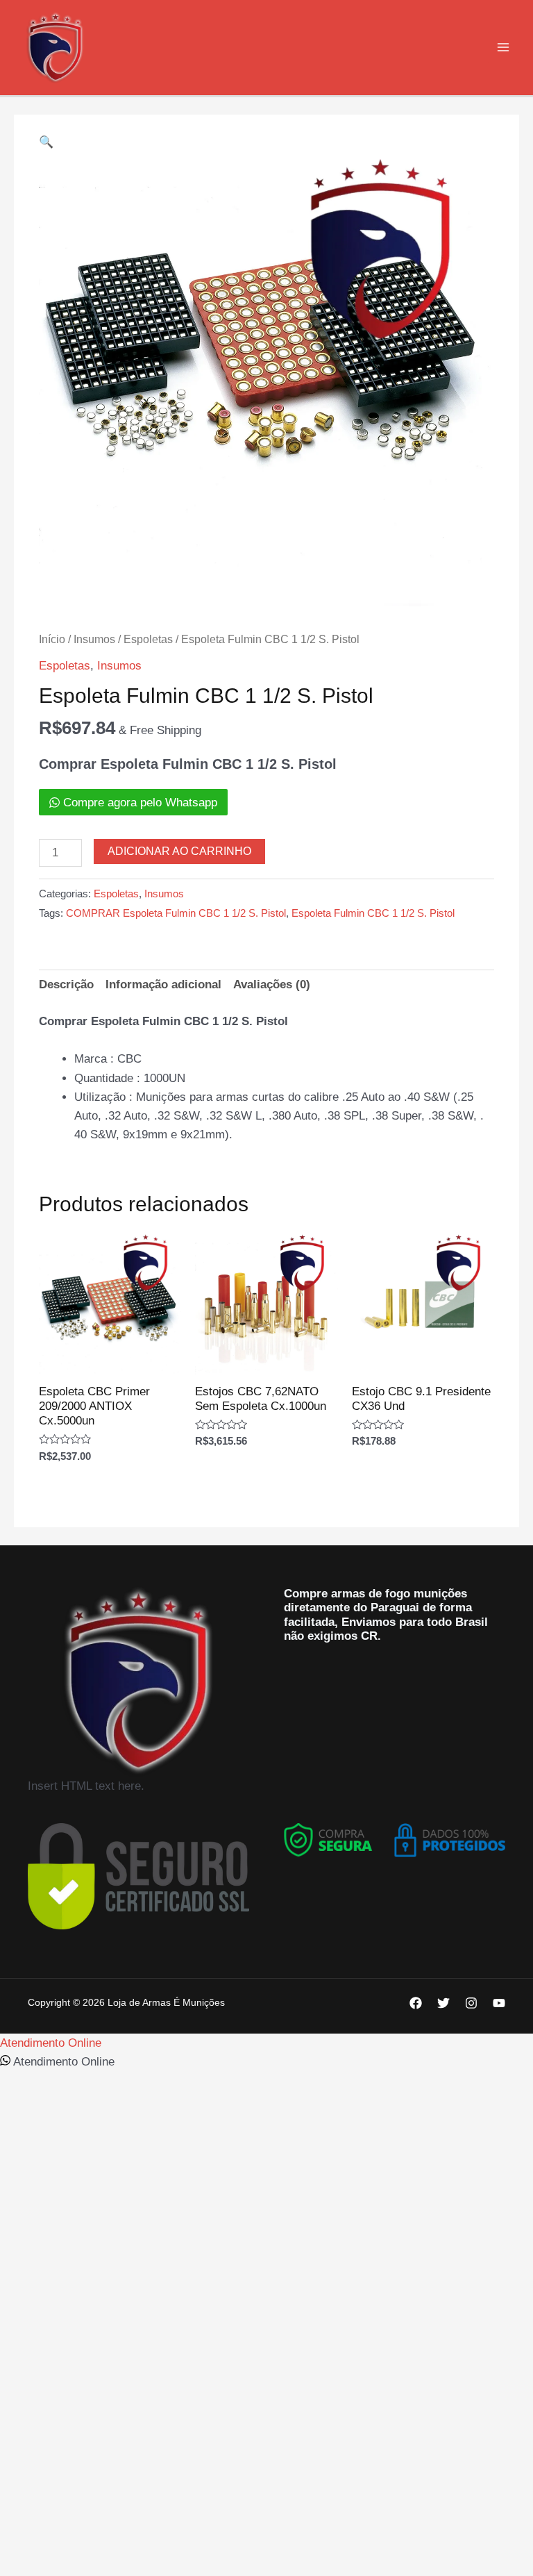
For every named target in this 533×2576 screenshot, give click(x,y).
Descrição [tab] (66, 984)
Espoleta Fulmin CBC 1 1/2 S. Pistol (373, 913)
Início (52, 639)
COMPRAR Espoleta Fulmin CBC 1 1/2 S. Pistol (176, 913)
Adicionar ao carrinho (179, 851)
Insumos (94, 639)
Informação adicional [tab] (163, 984)
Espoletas (148, 639)
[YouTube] (499, 2003)
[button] (46, 142)
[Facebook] (416, 2003)
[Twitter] (443, 2003)
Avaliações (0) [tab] (272, 984)
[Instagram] (471, 2003)
